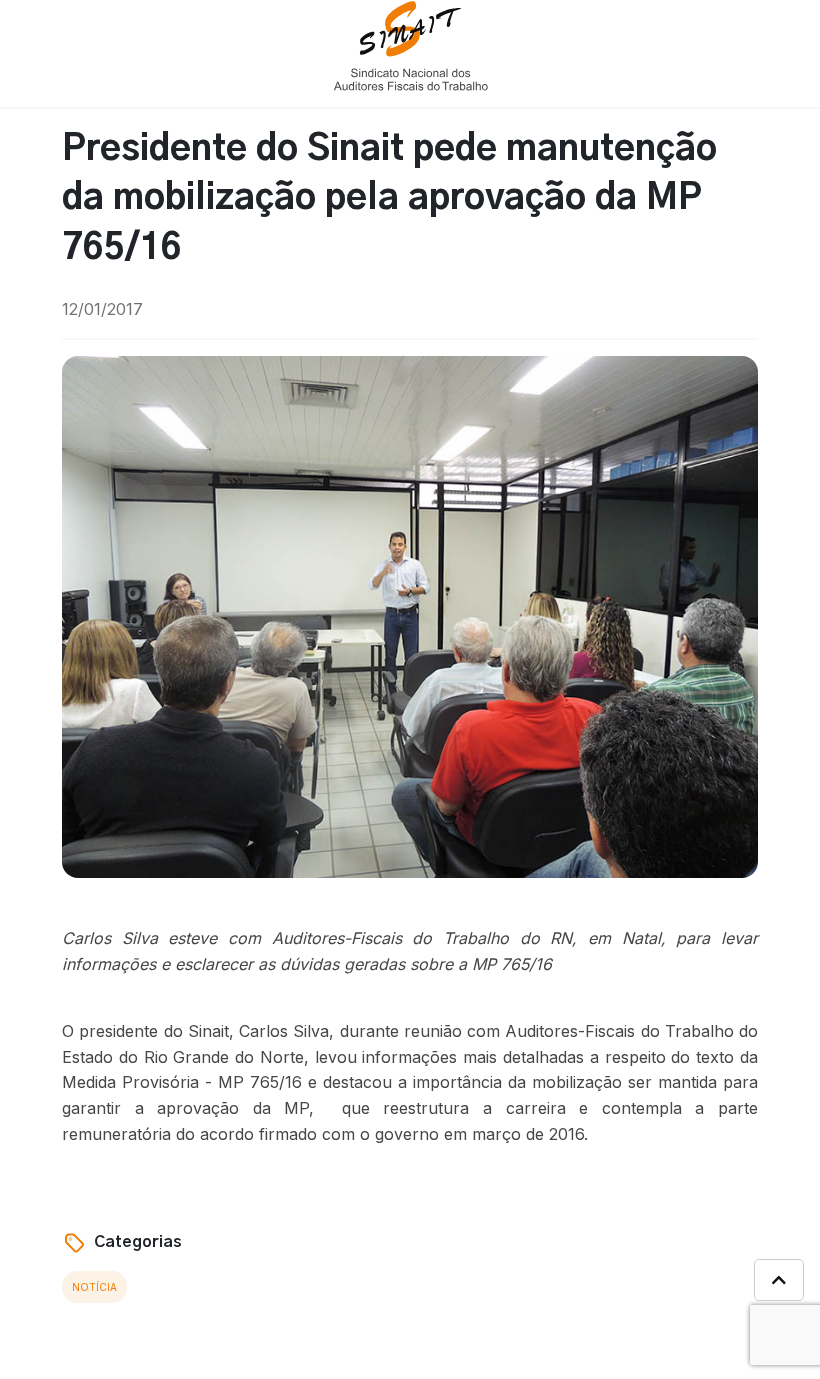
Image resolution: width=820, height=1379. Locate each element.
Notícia (94, 1287)
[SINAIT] (410, 44)
